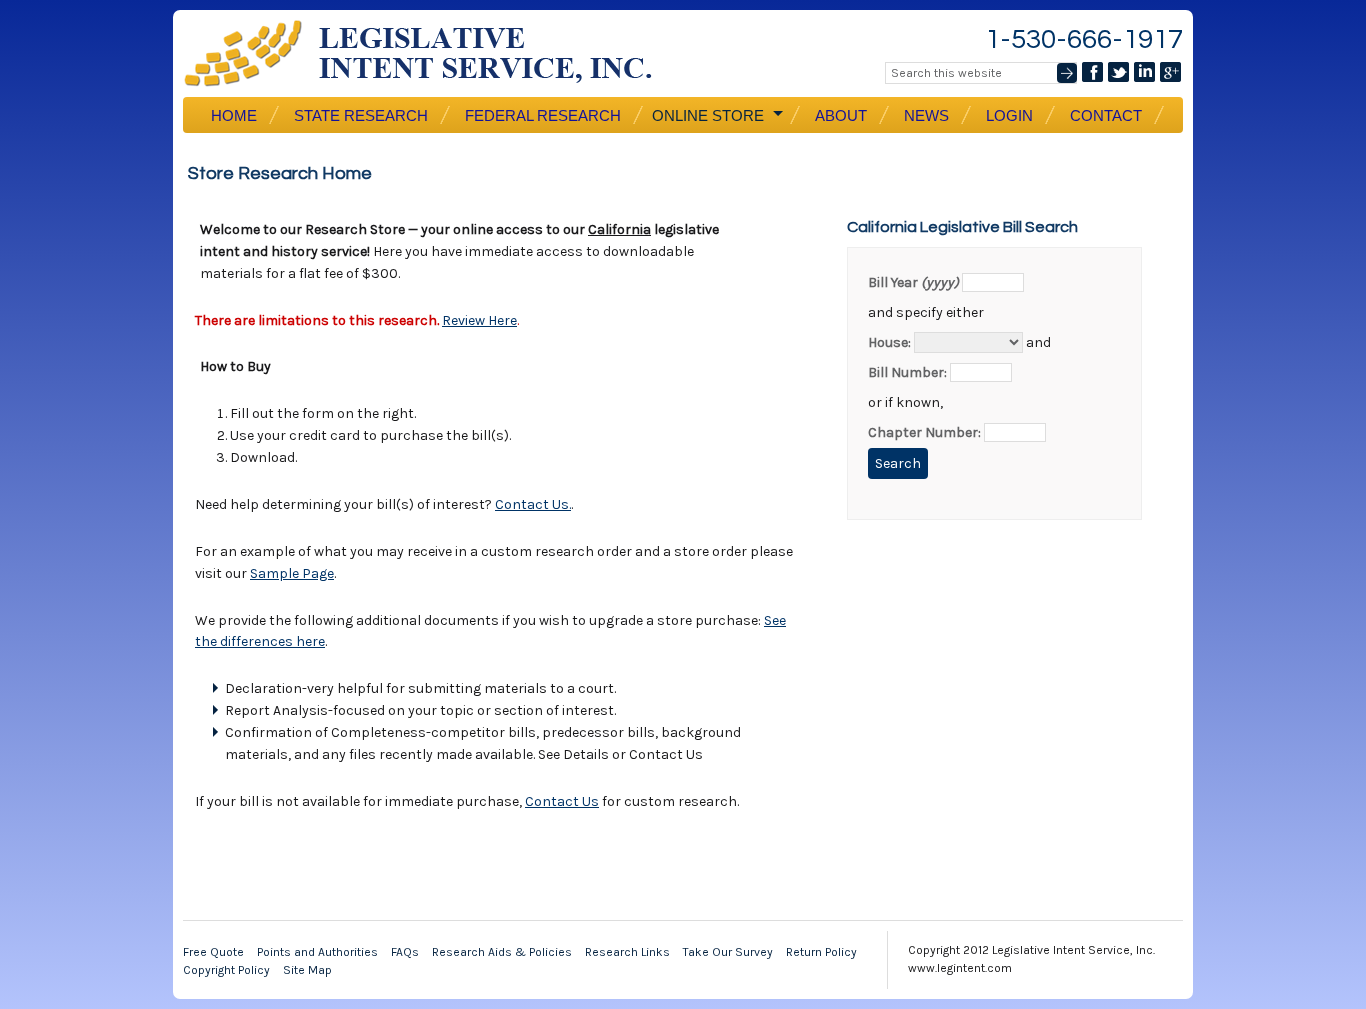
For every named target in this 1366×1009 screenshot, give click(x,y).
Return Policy (821, 952)
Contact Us (562, 801)
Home (234, 115)
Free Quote (213, 952)
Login (1009, 115)
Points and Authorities (317, 952)
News (926, 115)
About (841, 115)
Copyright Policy (226, 970)
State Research (361, 115)
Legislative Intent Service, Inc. (433, 53)
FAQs (405, 952)
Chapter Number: (924, 432)
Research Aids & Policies (502, 952)
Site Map (307, 970)
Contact (1106, 115)
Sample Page (292, 573)
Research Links (627, 952)
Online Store (706, 116)
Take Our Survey (728, 952)
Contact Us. (533, 504)
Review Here (479, 320)
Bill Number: (907, 372)
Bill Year (913, 282)
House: (889, 342)
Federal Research (543, 115)
